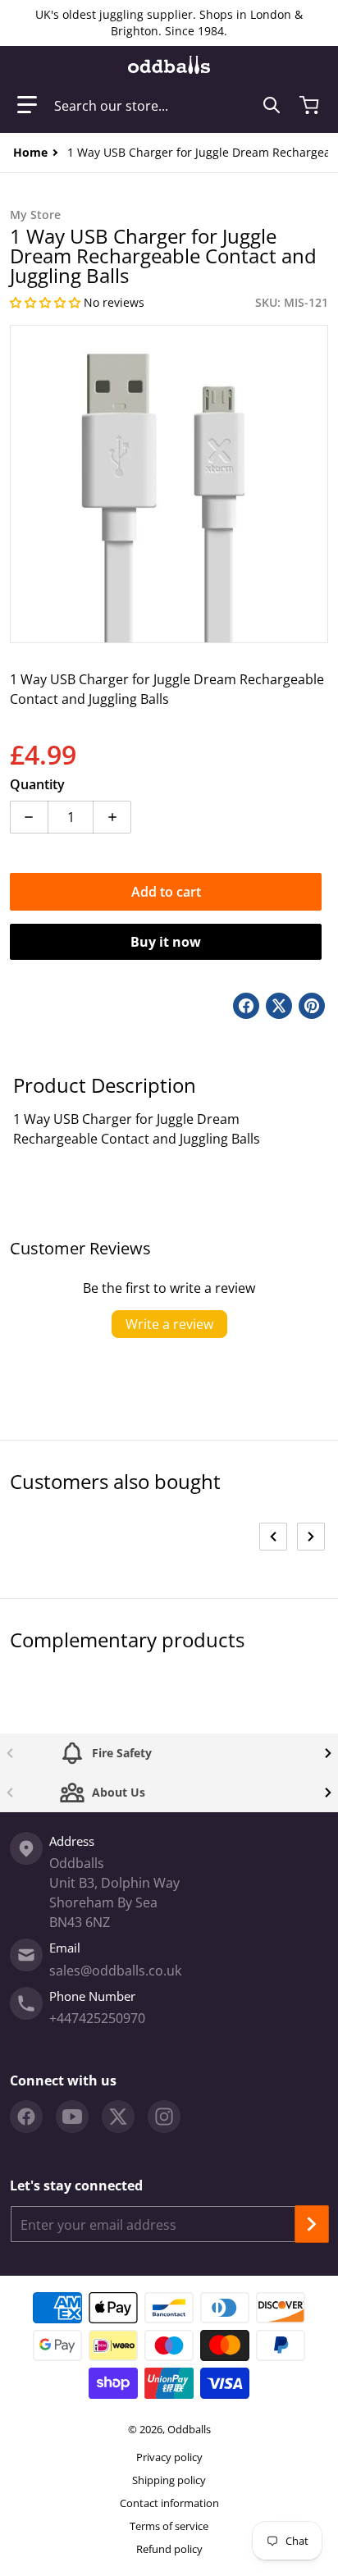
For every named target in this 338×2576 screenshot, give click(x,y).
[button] (27, 105)
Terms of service (169, 2526)
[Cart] (311, 105)
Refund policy (169, 2549)
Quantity (37, 784)
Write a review (169, 1324)
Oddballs (189, 2429)
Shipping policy (169, 2480)
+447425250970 (97, 2018)
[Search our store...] (272, 105)
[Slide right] (311, 1537)
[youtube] (72, 2117)
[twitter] (118, 2117)
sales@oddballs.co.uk (115, 1971)
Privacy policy (169, 2457)
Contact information (169, 2503)
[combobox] (167, 105)
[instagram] (164, 2117)
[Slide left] (273, 1537)
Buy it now (166, 942)
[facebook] (26, 2117)
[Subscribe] (312, 2224)
